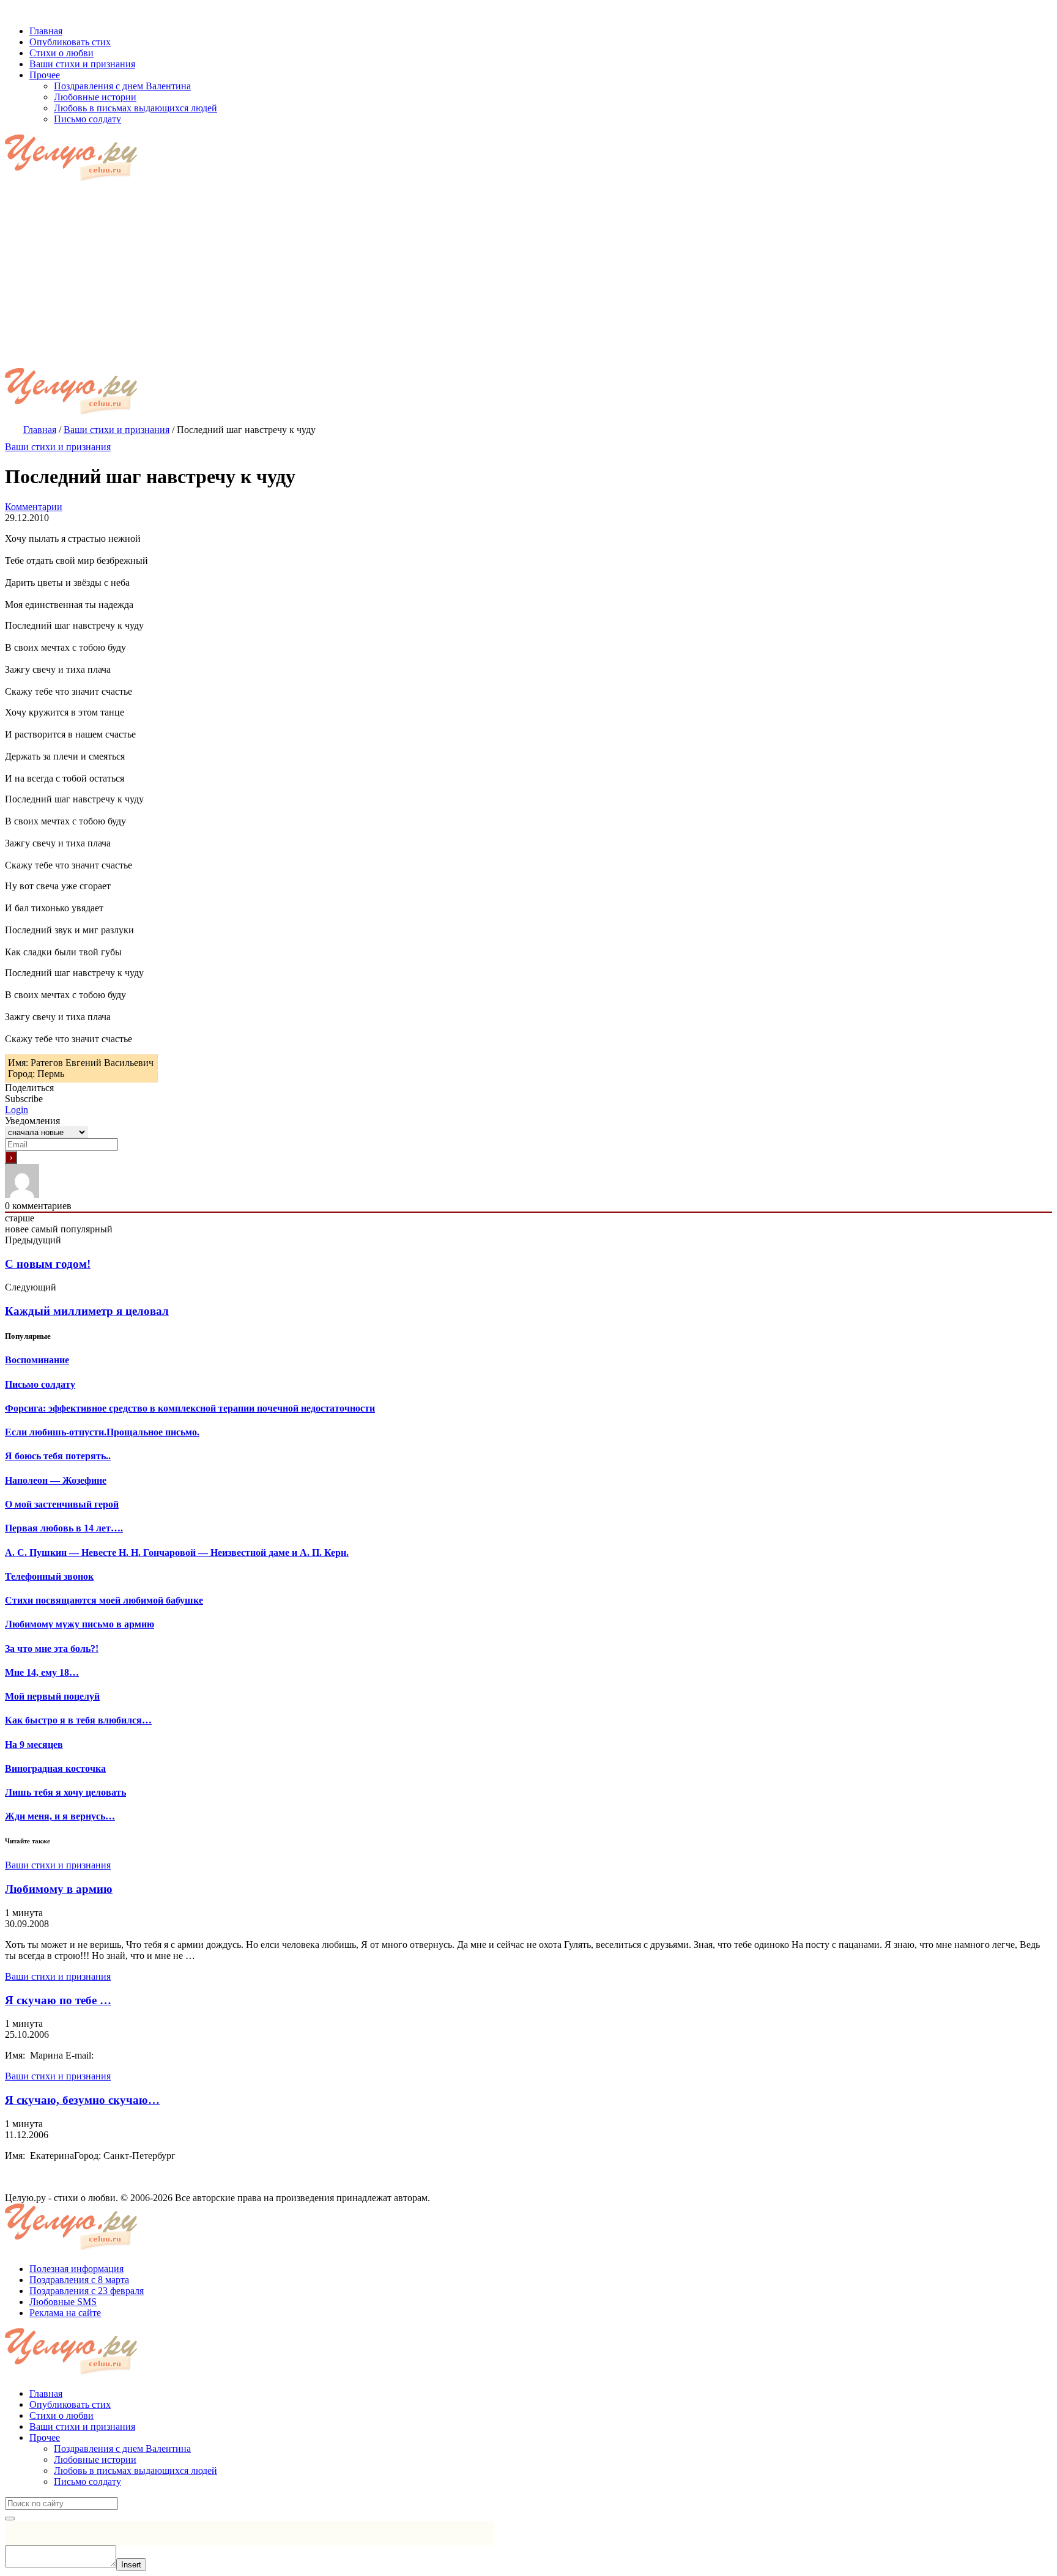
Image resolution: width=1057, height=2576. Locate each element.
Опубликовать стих (70, 2404)
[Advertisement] (528, 276)
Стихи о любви (61, 2415)
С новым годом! (48, 1264)
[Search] (10, 2519)
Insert (131, 2565)
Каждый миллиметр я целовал (87, 1311)
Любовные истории (95, 2459)
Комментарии (34, 507)
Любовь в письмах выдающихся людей (135, 2471)
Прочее (45, 2437)
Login (17, 1110)
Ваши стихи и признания (58, 447)
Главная (46, 2393)
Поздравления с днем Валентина (122, 2448)
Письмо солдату (87, 2482)
